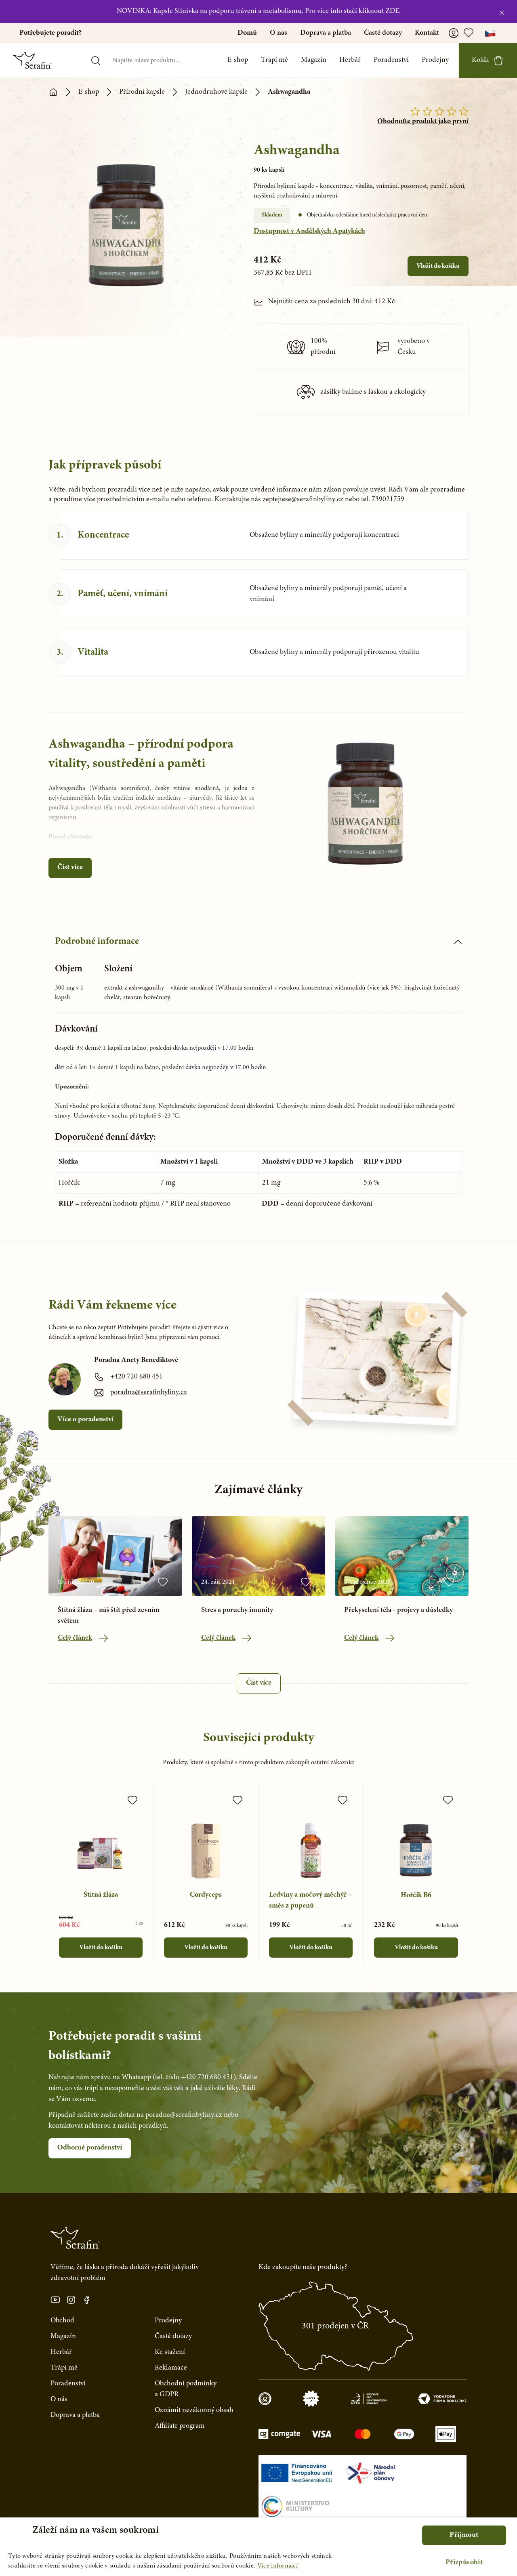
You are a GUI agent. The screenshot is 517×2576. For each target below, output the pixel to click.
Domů (247, 33)
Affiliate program (180, 2426)
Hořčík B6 (416, 1895)
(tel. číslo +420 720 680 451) (194, 2078)
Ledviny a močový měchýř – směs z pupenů (310, 1900)
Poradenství (391, 60)
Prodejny (435, 60)
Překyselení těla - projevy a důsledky (398, 1610)
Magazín (314, 60)
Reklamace (171, 2368)
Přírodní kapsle (142, 92)
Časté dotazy (383, 33)
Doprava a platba (326, 33)
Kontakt (427, 33)
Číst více (70, 868)
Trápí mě (274, 60)
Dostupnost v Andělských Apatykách (309, 231)
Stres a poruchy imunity (237, 1610)
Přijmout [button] (464, 2535)
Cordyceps (206, 1895)
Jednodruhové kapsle (216, 92)
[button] (464, 2563)
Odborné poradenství (90, 2148)
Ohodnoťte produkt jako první (423, 122)
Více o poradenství (85, 1420)
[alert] (258, 2547)
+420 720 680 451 (137, 1377)
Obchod (62, 2321)
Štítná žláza (101, 1895)
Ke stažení (170, 2352)
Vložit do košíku (438, 266)
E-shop (238, 60)
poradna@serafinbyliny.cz (149, 1393)
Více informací (277, 2566)
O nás (278, 33)
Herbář (350, 60)
